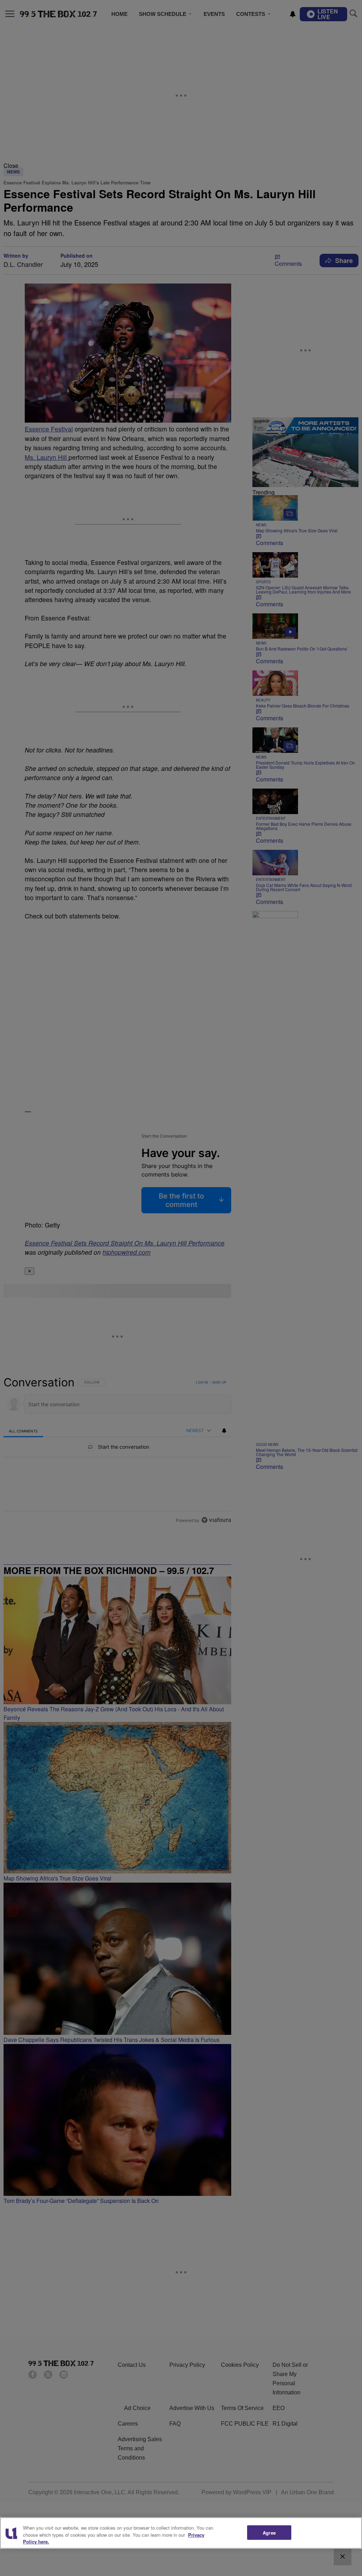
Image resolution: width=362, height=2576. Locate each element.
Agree (269, 2532)
